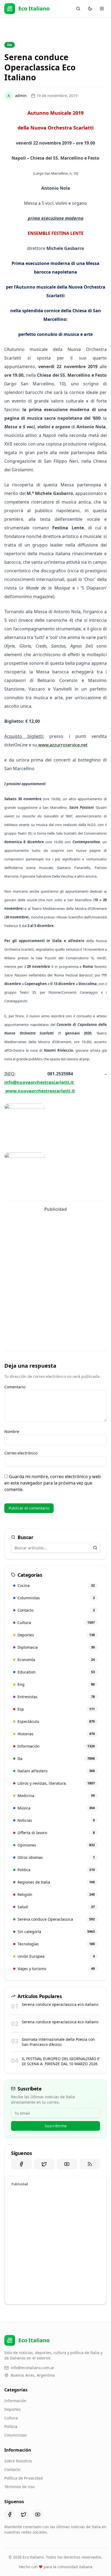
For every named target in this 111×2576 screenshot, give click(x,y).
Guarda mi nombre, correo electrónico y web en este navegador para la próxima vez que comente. (53, 1483)
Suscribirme (56, 2126)
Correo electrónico (21, 1453)
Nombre (12, 1431)
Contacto (12, 2469)
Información (15, 2401)
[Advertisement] (55, 1270)
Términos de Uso (19, 2487)
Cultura (11, 2418)
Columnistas (15, 2435)
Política (11, 2426)
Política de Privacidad (24, 2478)
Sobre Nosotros (18, 2461)
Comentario (15, 1387)
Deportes (13, 2409)
